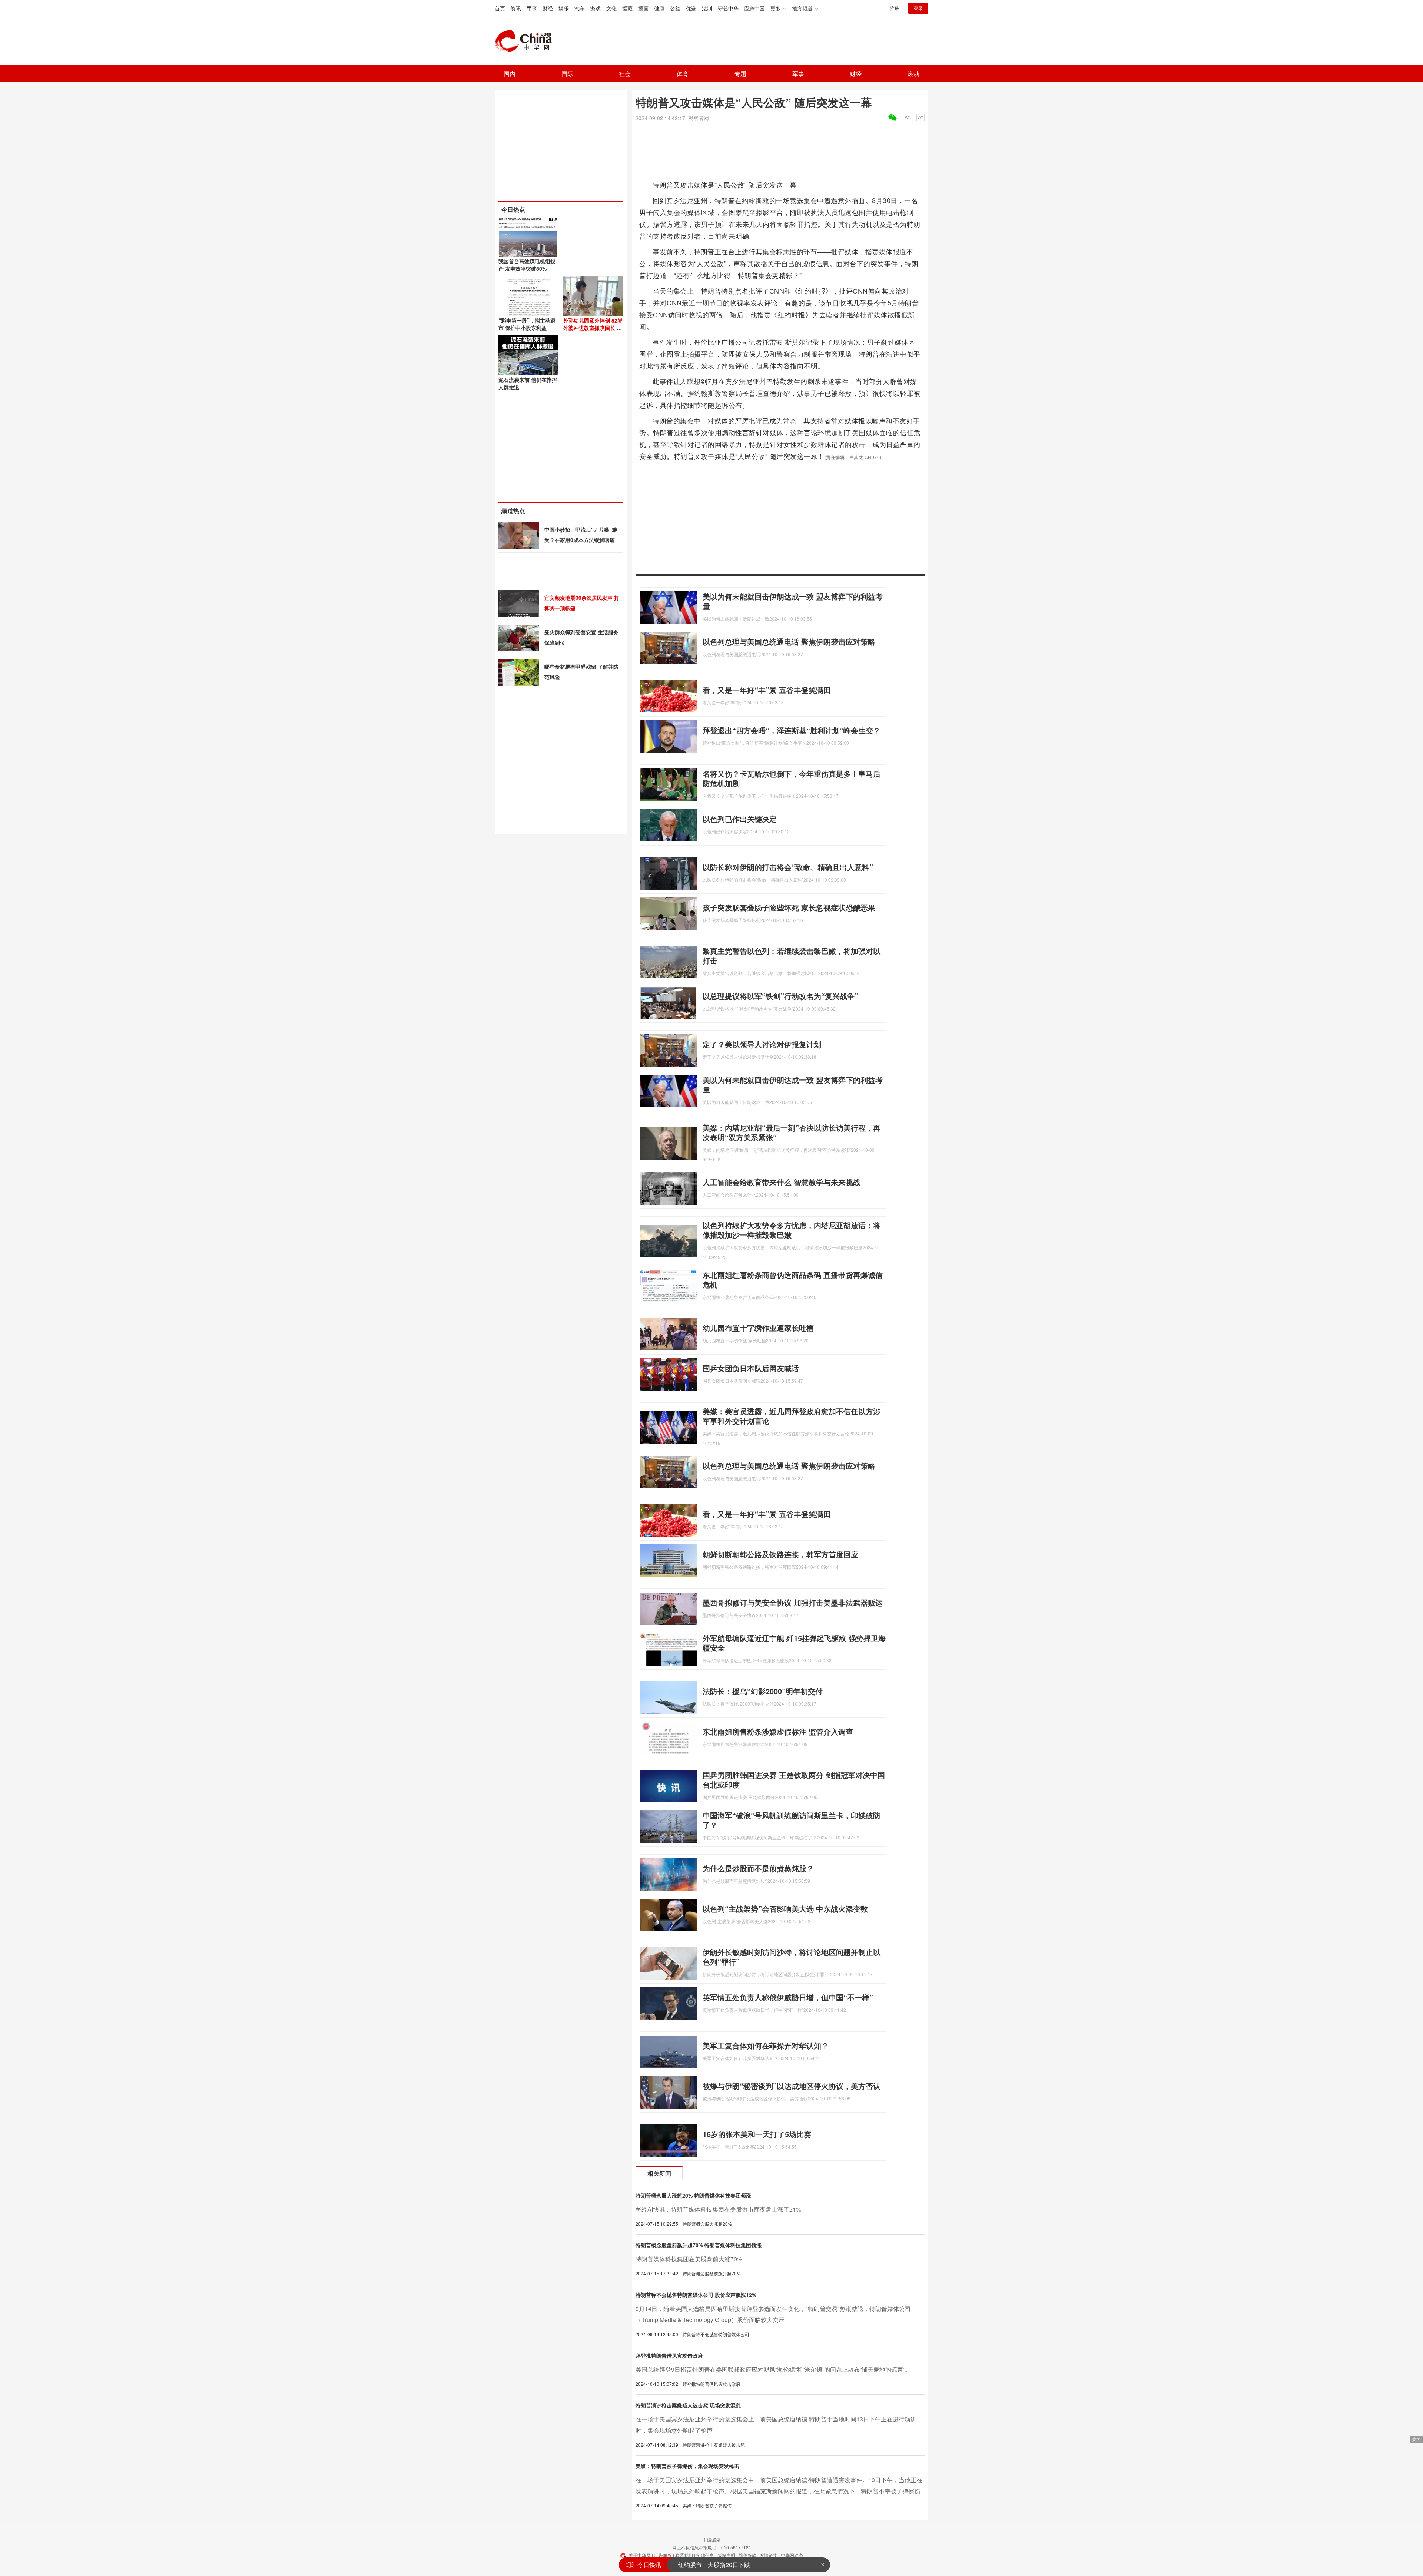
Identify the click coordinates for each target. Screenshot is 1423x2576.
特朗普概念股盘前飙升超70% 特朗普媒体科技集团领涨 (699, 2245)
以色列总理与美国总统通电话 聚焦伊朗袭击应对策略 (789, 641)
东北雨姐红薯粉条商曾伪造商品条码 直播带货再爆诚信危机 (793, 1279)
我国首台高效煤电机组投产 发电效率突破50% (527, 265)
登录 (918, 8)
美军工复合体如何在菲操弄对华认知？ (766, 2045)
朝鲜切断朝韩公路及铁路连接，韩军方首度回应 (780, 1554)
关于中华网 (640, 2555)
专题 (740, 74)
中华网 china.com (526, 41)
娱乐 (564, 8)
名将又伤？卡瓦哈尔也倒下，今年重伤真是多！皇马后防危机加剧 (792, 778)
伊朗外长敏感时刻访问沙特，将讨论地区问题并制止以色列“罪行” (792, 1957)
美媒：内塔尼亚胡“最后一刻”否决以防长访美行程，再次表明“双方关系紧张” (792, 1132)
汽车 (580, 8)
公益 (675, 8)
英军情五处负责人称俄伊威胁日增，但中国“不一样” (788, 1997)
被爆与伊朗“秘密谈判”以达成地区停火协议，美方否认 (792, 2086)
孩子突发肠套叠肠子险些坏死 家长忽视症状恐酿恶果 (789, 907)
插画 (643, 8)
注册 (895, 8)
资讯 (516, 8)
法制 (707, 8)
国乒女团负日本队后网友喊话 (751, 1368)
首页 (500, 8)
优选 (691, 8)
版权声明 (726, 2555)
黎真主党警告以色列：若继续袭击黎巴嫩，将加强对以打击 (792, 955)
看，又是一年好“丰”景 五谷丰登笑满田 (767, 690)
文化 (611, 8)
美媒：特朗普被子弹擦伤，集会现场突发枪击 (687, 2466)
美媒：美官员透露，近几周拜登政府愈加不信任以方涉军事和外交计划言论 (792, 1416)
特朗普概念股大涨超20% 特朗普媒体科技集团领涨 (693, 2195)
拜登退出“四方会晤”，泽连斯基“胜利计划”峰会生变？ (792, 730)
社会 (625, 74)
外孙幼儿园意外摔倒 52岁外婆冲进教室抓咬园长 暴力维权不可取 (593, 328)
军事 (532, 8)
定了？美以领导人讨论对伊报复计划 (762, 1044)
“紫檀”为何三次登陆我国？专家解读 (724, 2565)
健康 (659, 8)
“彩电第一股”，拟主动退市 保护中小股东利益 (527, 324)
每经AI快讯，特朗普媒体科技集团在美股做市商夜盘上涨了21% (718, 2209)
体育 (683, 74)
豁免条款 (747, 2555)
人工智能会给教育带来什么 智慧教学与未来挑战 (782, 1182)
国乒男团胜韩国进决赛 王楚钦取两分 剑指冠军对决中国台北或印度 (794, 1780)
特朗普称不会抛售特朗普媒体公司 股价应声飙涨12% (696, 2295)
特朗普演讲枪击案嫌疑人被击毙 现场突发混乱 (688, 2405)
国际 (567, 74)
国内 (510, 74)
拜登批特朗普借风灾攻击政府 (669, 2355)
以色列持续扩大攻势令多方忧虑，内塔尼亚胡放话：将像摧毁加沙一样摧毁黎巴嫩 (792, 1230)
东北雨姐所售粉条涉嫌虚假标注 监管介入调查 (778, 1731)
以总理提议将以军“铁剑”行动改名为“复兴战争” (780, 996)
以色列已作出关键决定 (740, 819)
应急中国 (754, 8)
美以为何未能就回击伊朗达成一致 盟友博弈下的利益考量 (793, 601)
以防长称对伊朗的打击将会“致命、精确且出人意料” (788, 867)
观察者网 (699, 118)
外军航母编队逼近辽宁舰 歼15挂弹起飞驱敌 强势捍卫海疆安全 (794, 1643)
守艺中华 (728, 8)
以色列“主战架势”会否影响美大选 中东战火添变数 (785, 1909)
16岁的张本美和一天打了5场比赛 (757, 2134)
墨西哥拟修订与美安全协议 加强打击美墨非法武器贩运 (793, 1602)
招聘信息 (705, 2555)
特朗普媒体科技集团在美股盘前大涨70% (689, 2259)
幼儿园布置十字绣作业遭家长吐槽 (758, 1328)
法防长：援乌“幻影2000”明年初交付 (763, 1691)
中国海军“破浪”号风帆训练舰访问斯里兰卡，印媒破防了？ (792, 1820)
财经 (548, 8)
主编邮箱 (711, 2539)
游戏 (596, 8)
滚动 (913, 74)
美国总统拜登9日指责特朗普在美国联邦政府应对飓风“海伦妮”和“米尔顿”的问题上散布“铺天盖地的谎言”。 (773, 2369)
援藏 (627, 8)
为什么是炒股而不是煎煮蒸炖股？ (758, 1868)
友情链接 (769, 2555)
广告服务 (663, 2555)
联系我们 (684, 2555)
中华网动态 (792, 2555)
